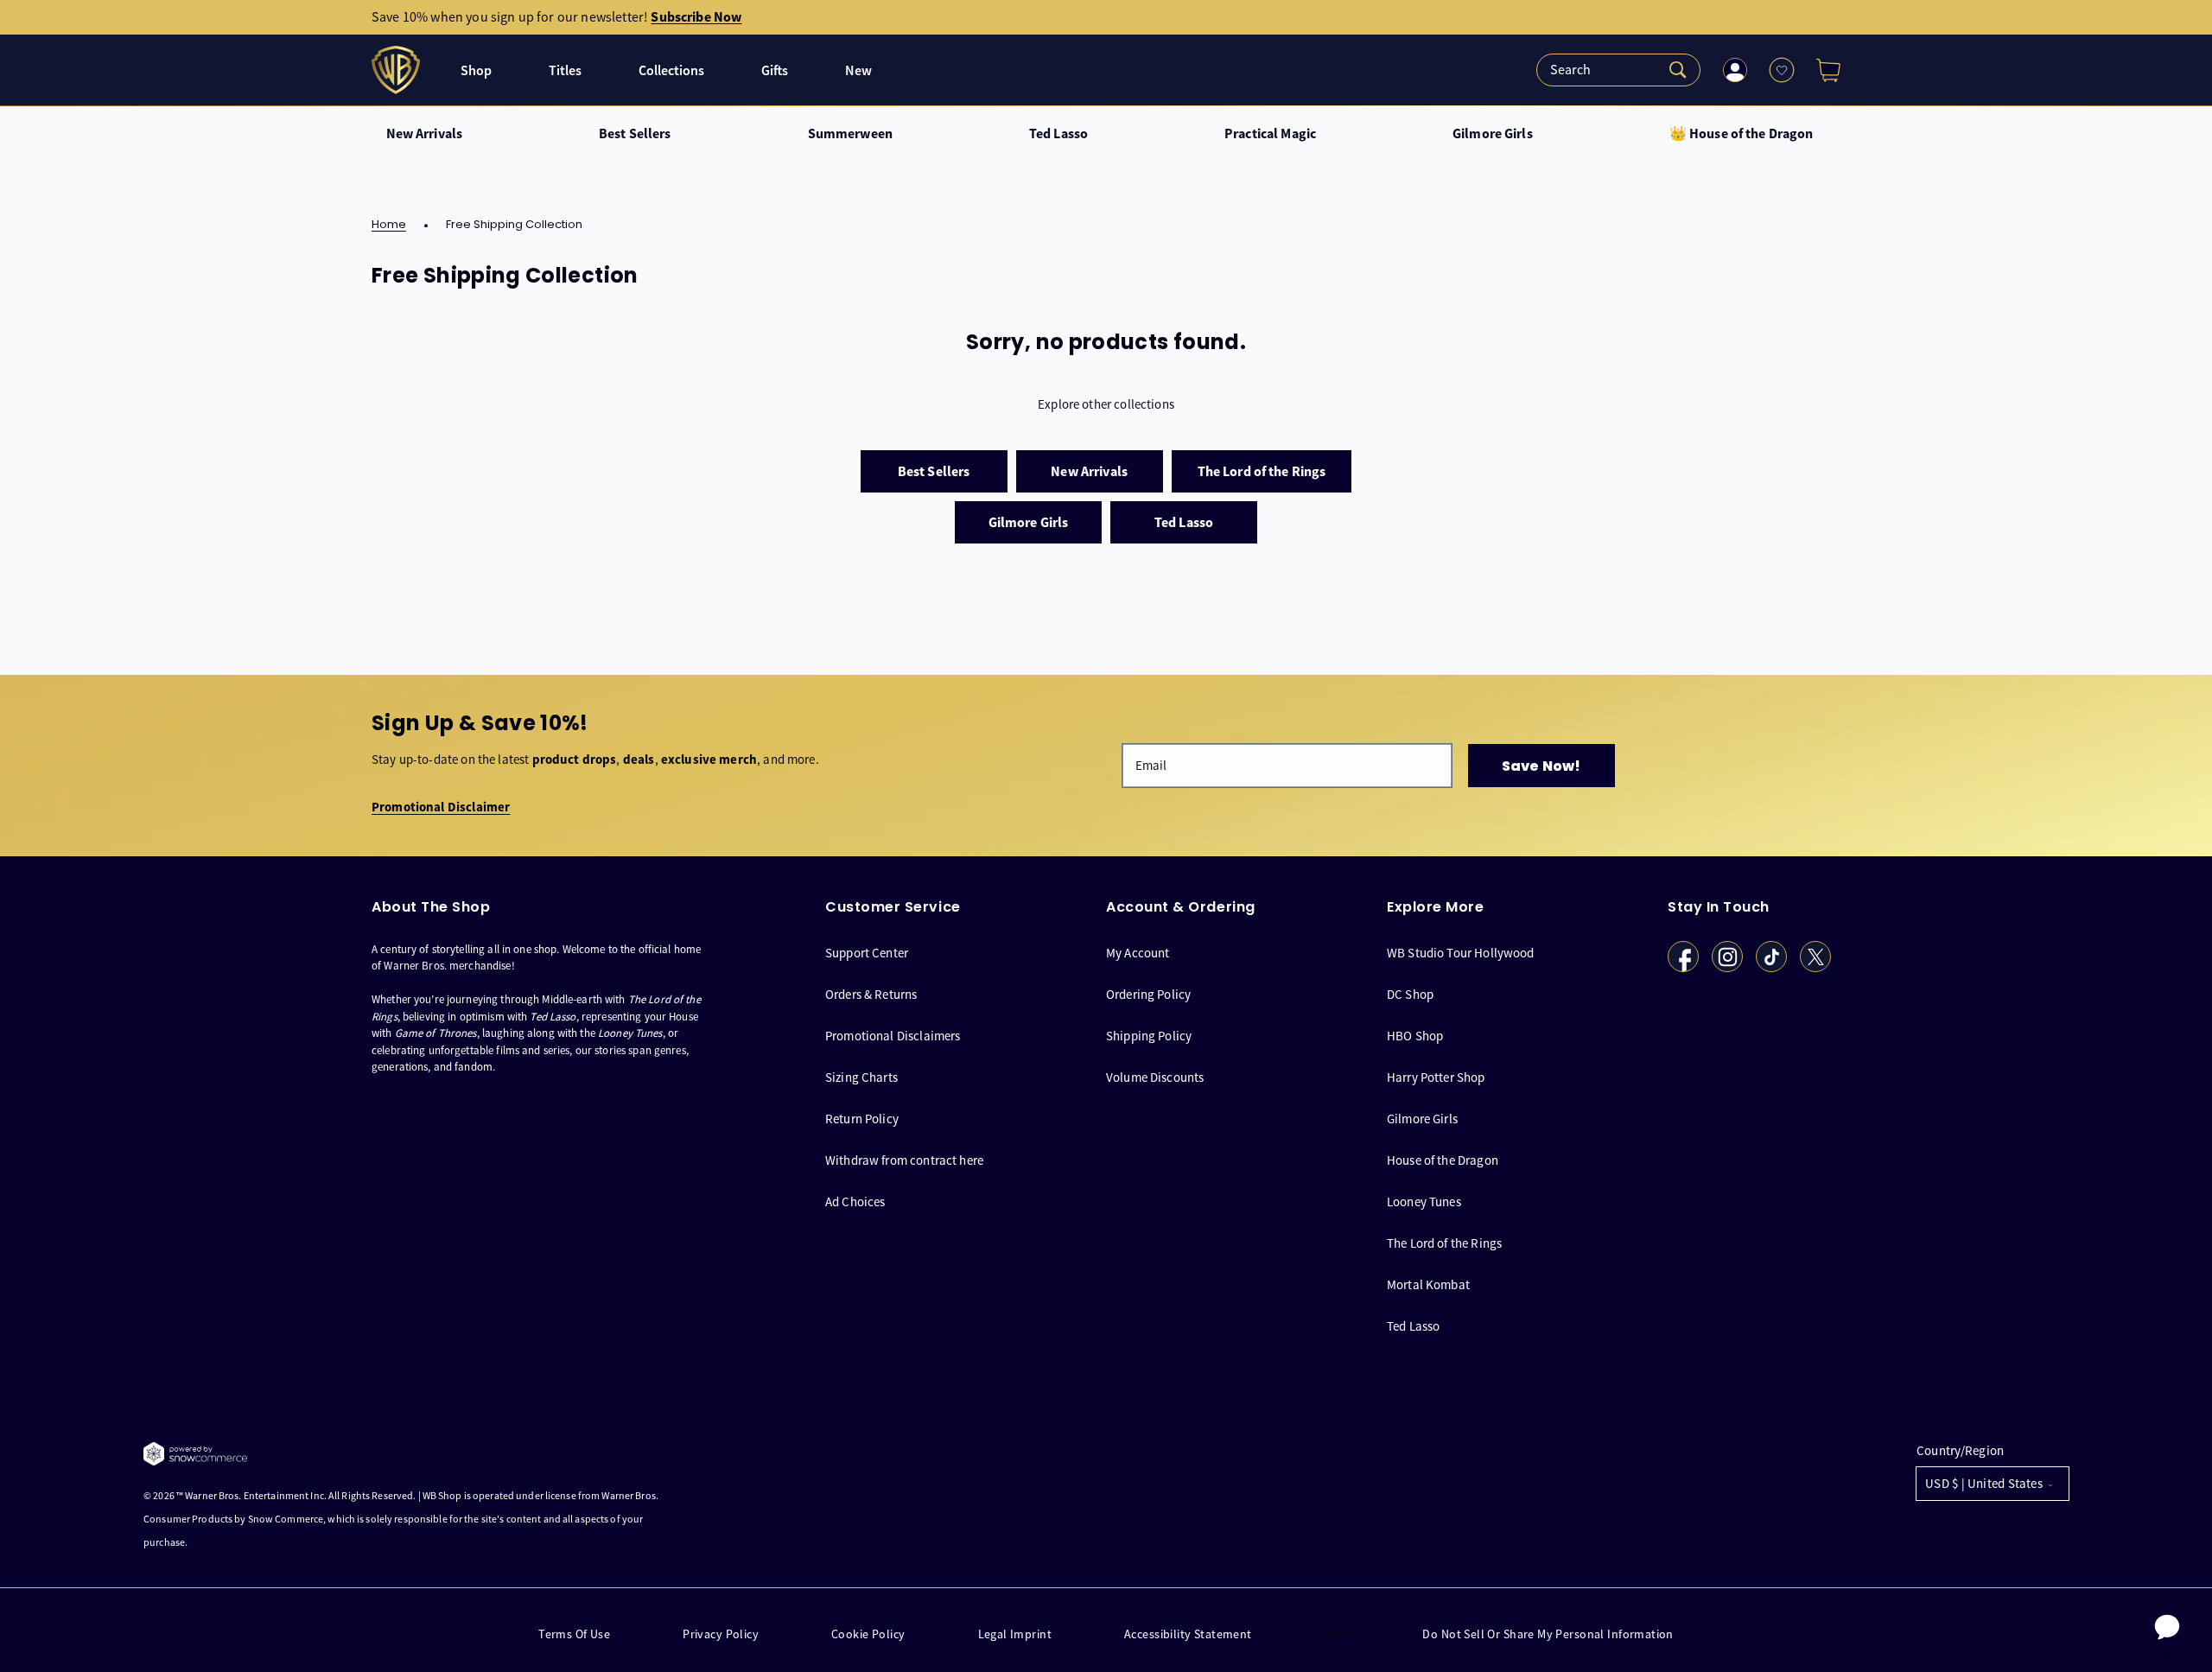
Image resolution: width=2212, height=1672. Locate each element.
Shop (476, 70)
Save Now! (1541, 766)
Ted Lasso (1058, 134)
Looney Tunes (1424, 1202)
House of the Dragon (1443, 1160)
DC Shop (1410, 994)
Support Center (867, 953)
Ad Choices (855, 1202)
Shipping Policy (1149, 1036)
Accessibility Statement (1188, 1634)
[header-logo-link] (398, 70)
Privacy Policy (721, 1634)
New (858, 70)
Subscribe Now (696, 17)
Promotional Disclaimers (893, 1036)
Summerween (850, 134)
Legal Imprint (1015, 1634)
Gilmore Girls (1493, 134)
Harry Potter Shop (1436, 1077)
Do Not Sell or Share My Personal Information (1548, 1634)
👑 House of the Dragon (1742, 134)
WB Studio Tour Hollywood (1461, 953)
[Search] (1618, 70)
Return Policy (862, 1119)
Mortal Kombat (1428, 1284)
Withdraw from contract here (904, 1160)
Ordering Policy (1148, 994)
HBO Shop (1415, 1036)
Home (389, 225)
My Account (1138, 953)
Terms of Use (574, 1634)
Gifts (775, 70)
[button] (1821, 70)
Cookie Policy (868, 1634)
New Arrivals (425, 134)
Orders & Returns (871, 994)
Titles (565, 70)
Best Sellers (635, 134)
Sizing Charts (861, 1077)
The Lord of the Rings (1444, 1243)
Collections (671, 70)
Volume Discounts (1155, 1077)
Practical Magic (1270, 134)
